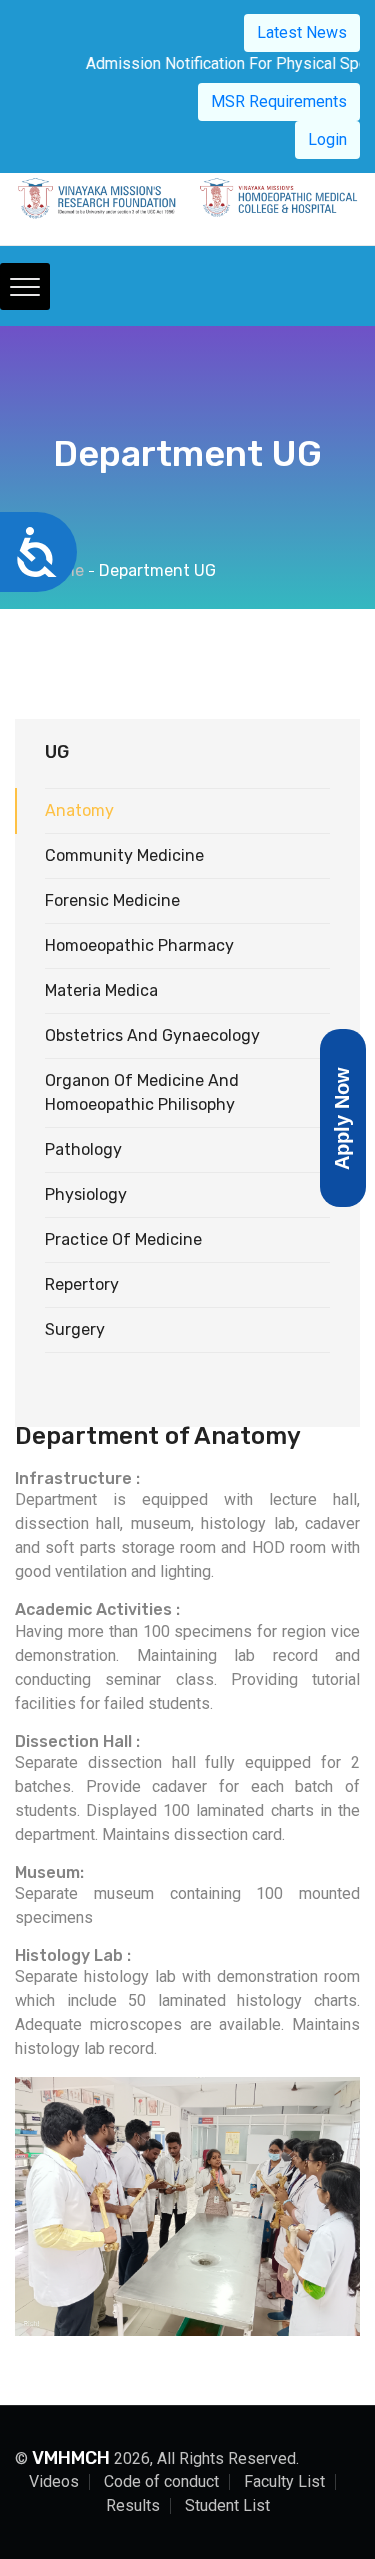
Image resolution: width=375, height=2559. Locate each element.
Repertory (82, 1284)
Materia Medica (101, 990)
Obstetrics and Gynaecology (152, 1035)
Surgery (75, 1329)
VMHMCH (71, 2458)
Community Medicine (124, 855)
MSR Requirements (279, 101)
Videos (54, 2481)
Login (327, 139)
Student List (227, 2505)
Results (133, 2505)
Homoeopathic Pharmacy (139, 945)
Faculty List (284, 2481)
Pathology (83, 1149)
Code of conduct (161, 2481)
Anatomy (79, 810)
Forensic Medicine (112, 900)
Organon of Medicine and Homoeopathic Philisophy (142, 1092)
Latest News (302, 32)
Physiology (86, 1194)
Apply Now (342, 1117)
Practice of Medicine (123, 1239)
